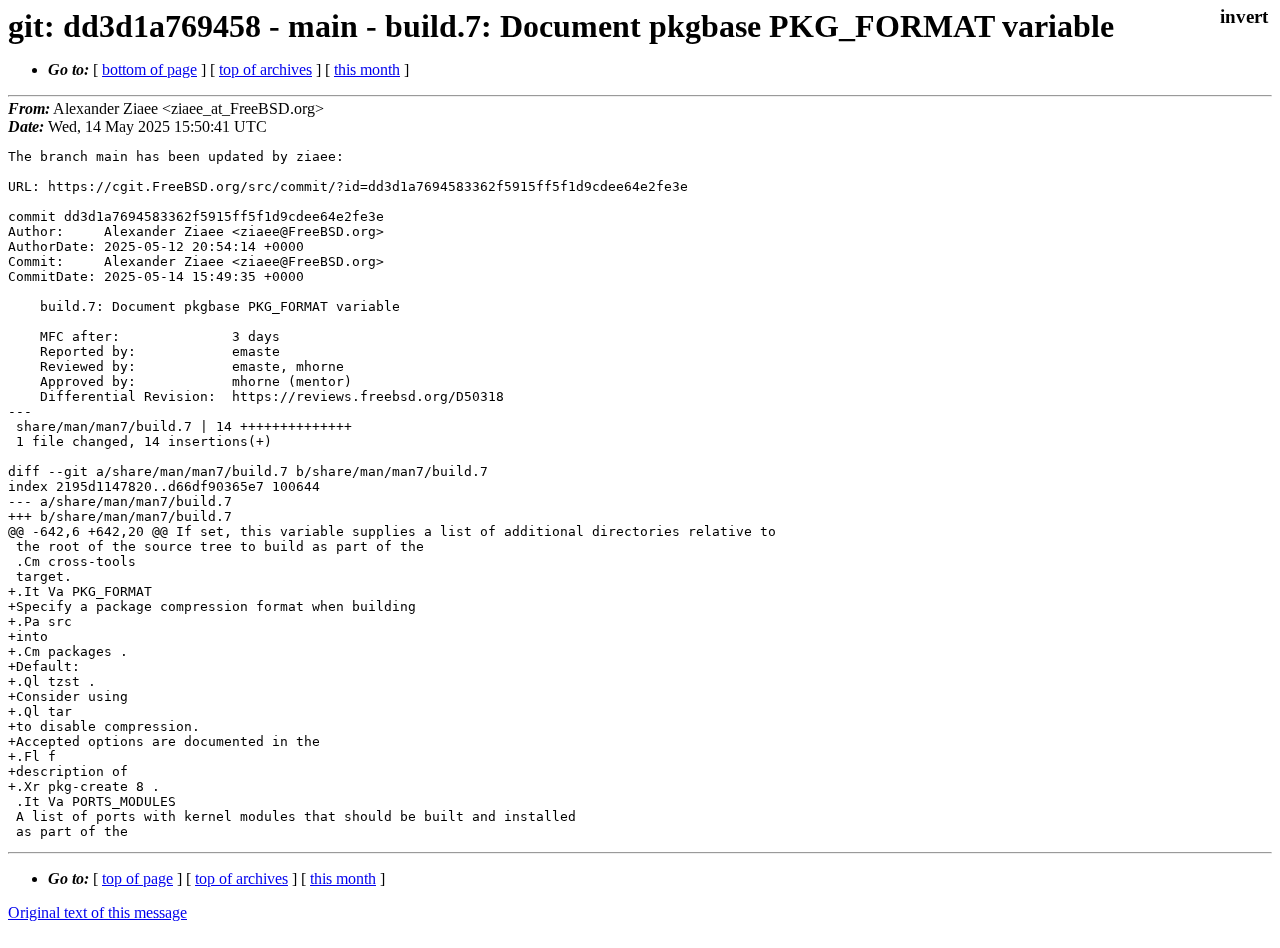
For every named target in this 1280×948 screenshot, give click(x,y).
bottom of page (149, 69)
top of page (137, 878)
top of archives (265, 69)
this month (367, 69)
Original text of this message (97, 912)
